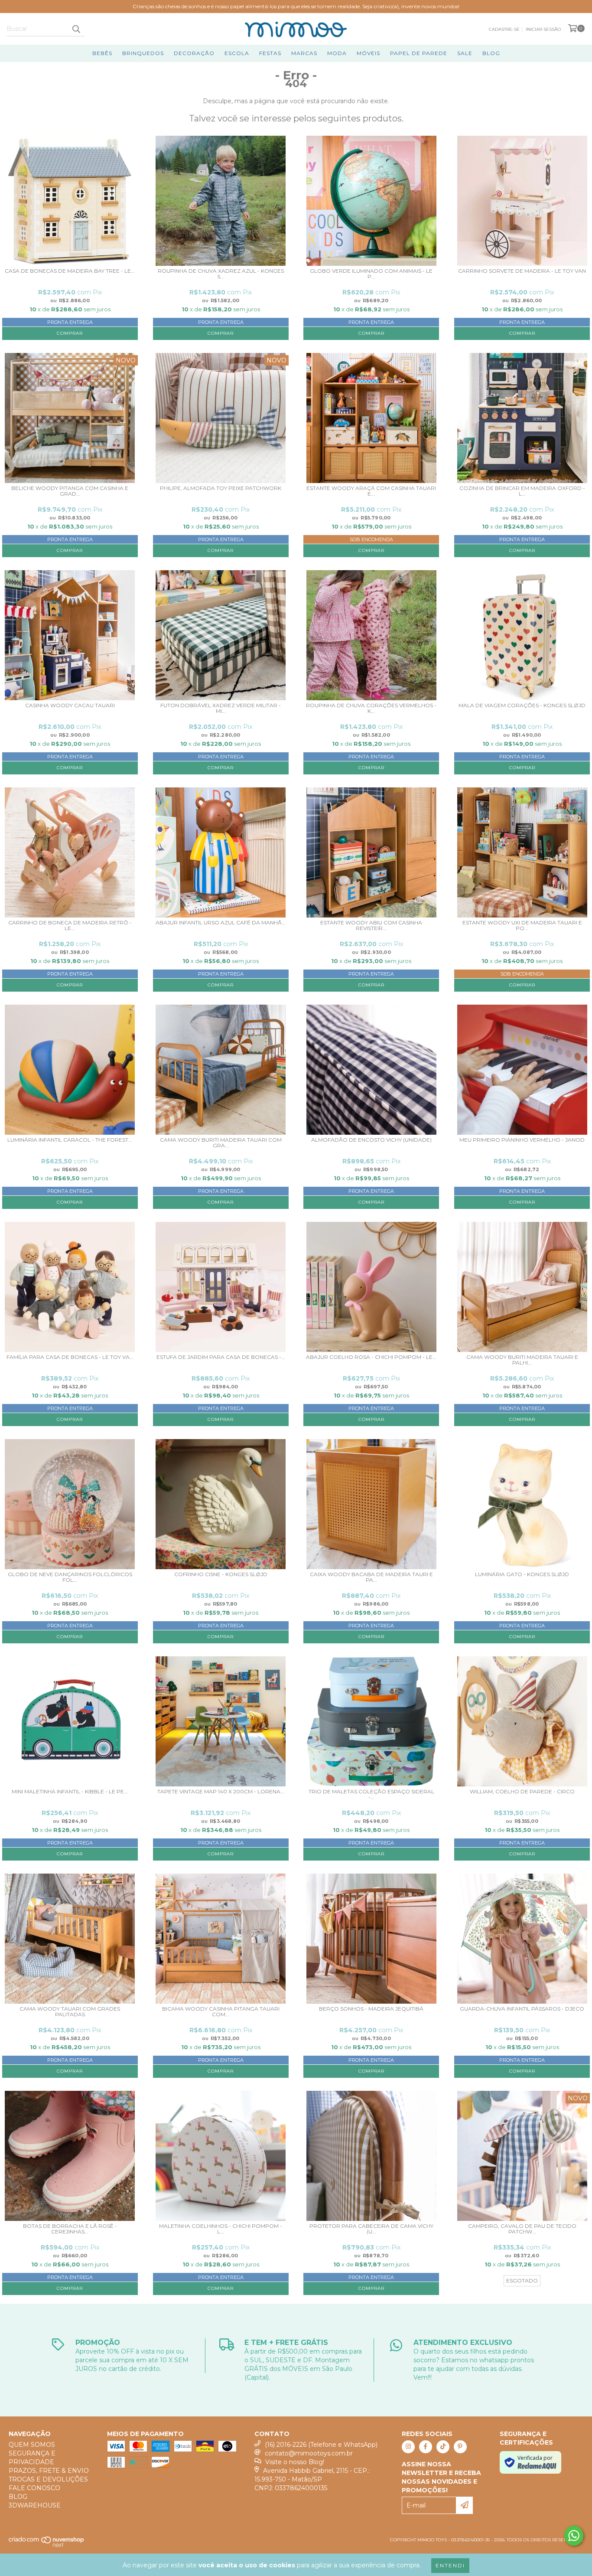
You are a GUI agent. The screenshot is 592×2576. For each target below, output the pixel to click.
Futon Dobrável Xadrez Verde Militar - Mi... (221, 708)
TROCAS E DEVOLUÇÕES (48, 2479)
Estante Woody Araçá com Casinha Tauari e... (371, 491)
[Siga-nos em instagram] (408, 2447)
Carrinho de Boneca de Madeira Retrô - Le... (70, 926)
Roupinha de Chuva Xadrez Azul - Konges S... (221, 274)
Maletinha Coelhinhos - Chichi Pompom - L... (221, 2229)
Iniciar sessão (543, 29)
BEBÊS (102, 53)
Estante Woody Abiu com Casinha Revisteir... (371, 926)
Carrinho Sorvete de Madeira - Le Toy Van (522, 271)
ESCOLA (237, 53)
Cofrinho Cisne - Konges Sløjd (221, 1574)
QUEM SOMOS (32, 2445)
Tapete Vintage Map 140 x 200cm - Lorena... (221, 1792)
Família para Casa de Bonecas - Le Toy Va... (70, 1357)
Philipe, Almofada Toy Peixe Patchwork (221, 488)
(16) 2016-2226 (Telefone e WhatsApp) (321, 2445)
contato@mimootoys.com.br (309, 2453)
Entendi (450, 2565)
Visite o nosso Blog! (295, 2462)
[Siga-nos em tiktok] (443, 2447)
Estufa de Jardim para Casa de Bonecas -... (221, 1357)
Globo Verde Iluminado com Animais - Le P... (371, 274)
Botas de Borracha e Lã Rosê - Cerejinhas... (70, 2229)
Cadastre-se (504, 29)
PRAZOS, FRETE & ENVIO (49, 2471)
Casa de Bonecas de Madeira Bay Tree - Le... (70, 271)
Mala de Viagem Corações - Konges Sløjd (522, 705)
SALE (465, 53)
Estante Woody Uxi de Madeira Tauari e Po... (522, 926)
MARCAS (304, 53)
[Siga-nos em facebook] (426, 2447)
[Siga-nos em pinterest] (460, 2447)
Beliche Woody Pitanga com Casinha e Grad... (70, 491)
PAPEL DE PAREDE (419, 53)
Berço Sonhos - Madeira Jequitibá (371, 2009)
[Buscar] (76, 29)
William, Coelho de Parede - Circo (522, 1792)
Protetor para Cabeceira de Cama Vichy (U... (371, 2229)
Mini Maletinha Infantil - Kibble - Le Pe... (70, 1792)
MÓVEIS (368, 53)
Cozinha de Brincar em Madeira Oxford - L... (522, 491)
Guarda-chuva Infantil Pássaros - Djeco (522, 2009)
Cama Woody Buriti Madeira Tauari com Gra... (221, 1143)
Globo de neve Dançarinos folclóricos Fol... (70, 1577)
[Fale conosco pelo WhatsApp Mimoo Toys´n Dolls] (574, 2536)
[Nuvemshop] (47, 2545)
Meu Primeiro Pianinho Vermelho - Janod (522, 1140)
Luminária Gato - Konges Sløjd (522, 1574)
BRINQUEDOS (143, 53)
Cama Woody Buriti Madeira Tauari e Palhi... (522, 1360)
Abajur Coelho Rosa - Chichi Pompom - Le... (371, 1357)
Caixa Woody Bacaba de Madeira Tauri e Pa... (371, 1577)
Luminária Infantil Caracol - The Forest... (70, 1140)
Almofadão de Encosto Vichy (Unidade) (371, 1140)
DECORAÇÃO (194, 53)
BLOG (491, 53)
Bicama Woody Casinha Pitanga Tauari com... (221, 2012)
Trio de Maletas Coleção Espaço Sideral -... (371, 1794)
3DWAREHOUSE (35, 2505)
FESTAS (270, 53)
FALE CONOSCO (34, 2488)
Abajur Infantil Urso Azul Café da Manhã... (221, 923)
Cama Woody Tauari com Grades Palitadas (70, 2012)
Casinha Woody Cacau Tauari (70, 705)
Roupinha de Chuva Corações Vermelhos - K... (371, 708)
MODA (337, 53)
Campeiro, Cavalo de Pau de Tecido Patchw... (522, 2229)
